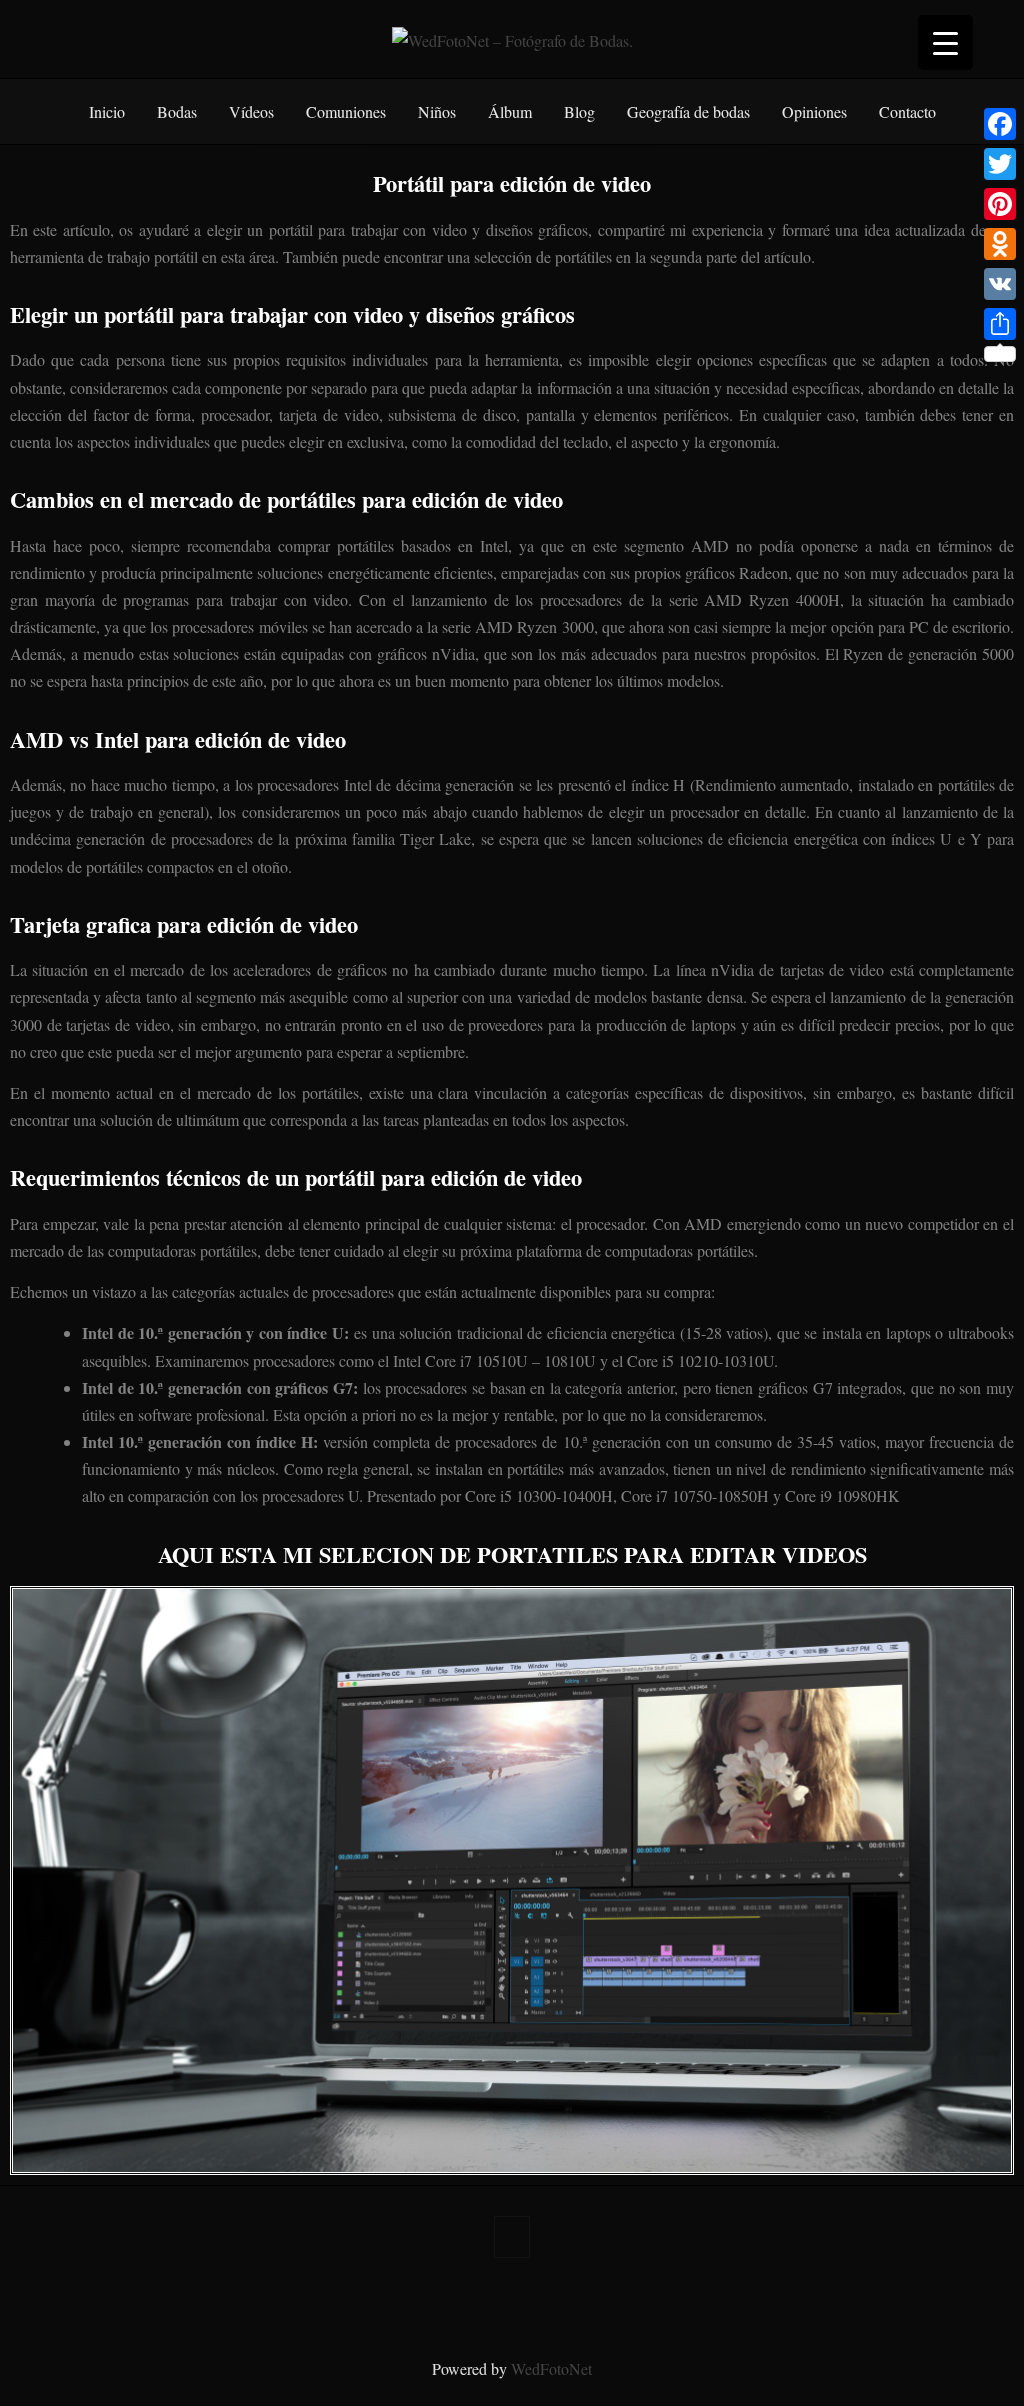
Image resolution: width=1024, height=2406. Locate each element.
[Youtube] (624, 2302)
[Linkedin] (560, 2302)
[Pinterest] (464, 2302)
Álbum (510, 111)
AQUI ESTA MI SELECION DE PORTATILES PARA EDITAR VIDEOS (512, 1554)
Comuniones (346, 111)
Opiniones (814, 111)
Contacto (907, 111)
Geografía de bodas (688, 111)
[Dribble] (592, 2302)
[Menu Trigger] (945, 42)
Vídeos (251, 111)
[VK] (1000, 284)
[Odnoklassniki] (1000, 244)
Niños (437, 111)
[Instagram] (528, 2302)
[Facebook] (400, 2302)
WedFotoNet (551, 2368)
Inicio (107, 111)
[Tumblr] (496, 2302)
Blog (579, 111)
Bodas (177, 111)
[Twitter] (432, 2302)
